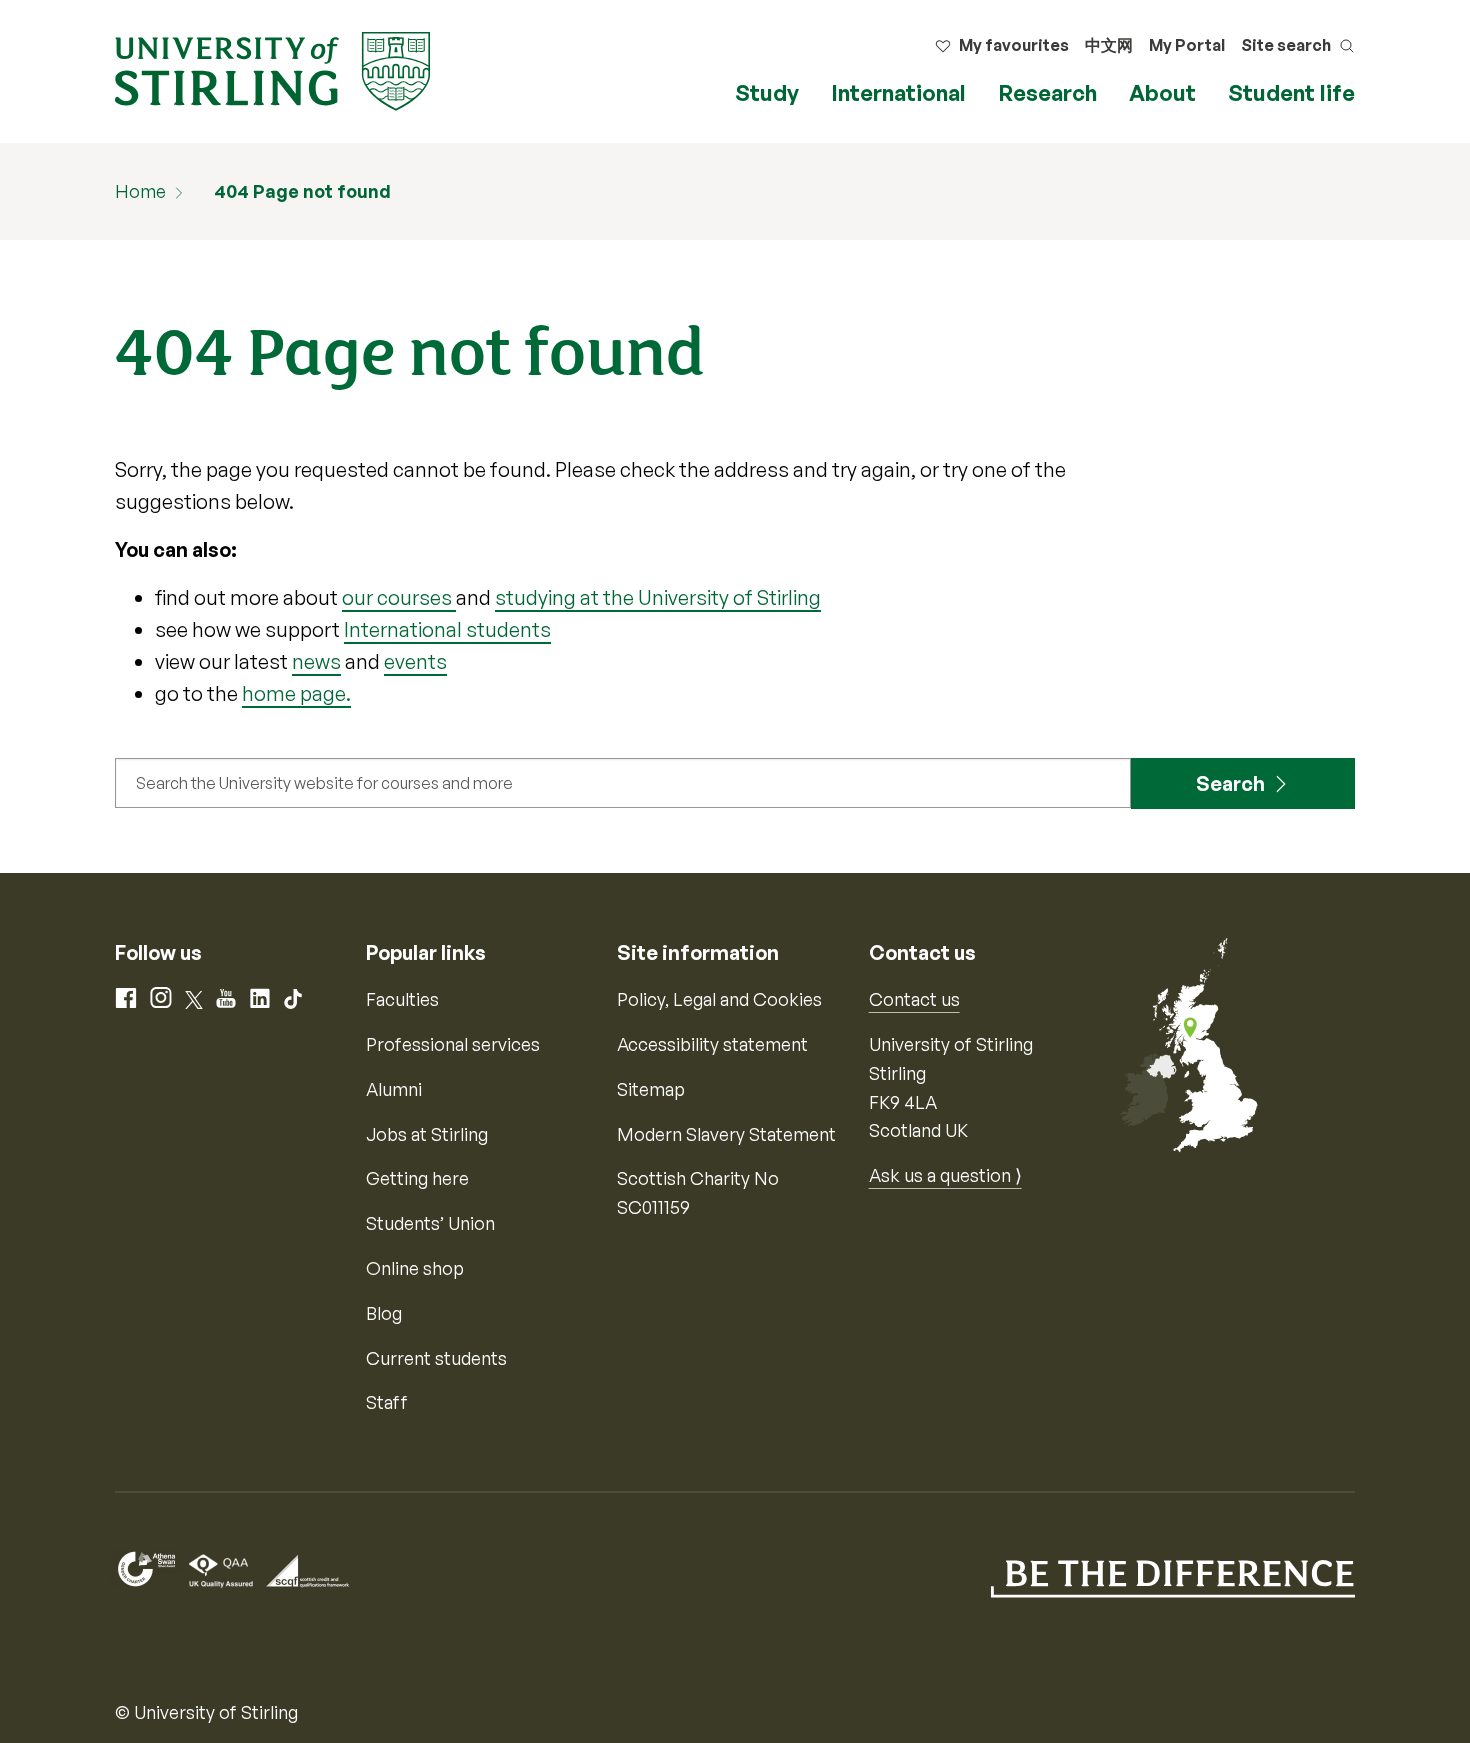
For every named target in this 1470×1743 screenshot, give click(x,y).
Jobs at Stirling (427, 1134)
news (316, 661)
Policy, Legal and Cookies (719, 999)
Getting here (417, 1178)
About (1162, 92)
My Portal (1187, 45)
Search (1230, 783)
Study (767, 92)
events (415, 661)
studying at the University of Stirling (658, 597)
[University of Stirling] (272, 69)
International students (447, 629)
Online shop (415, 1268)
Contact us (914, 999)
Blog (384, 1313)
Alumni (394, 1089)
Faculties (402, 999)
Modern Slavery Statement (726, 1134)
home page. (296, 693)
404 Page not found (302, 191)
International (898, 92)
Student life (1291, 92)
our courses (399, 597)
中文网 (1109, 45)
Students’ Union (430, 1223)
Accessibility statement (712, 1044)
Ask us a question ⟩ (945, 1175)
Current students (436, 1358)
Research (1047, 92)
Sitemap (651, 1089)
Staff (387, 1402)
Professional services (453, 1044)
